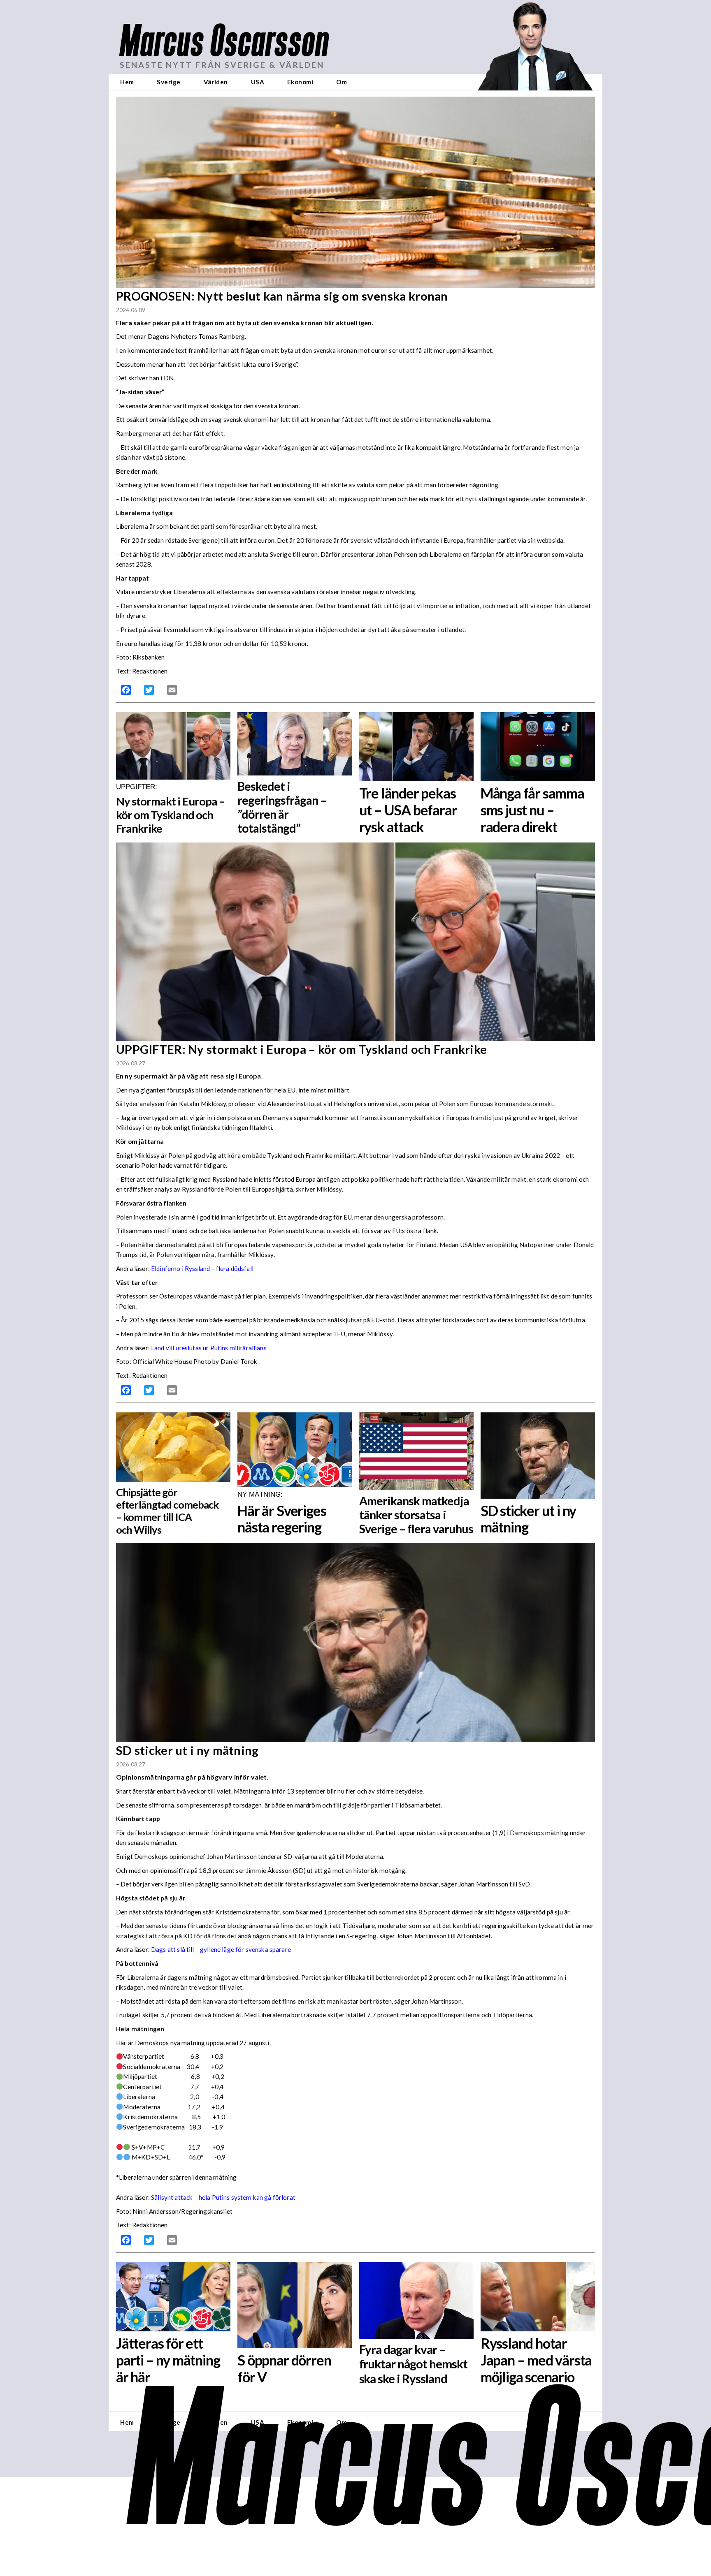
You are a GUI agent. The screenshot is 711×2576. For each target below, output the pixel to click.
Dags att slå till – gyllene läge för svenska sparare (221, 1949)
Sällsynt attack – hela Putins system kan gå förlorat (223, 2197)
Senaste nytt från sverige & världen (222, 65)
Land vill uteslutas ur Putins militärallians (209, 1348)
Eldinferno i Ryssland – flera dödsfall (202, 1268)
